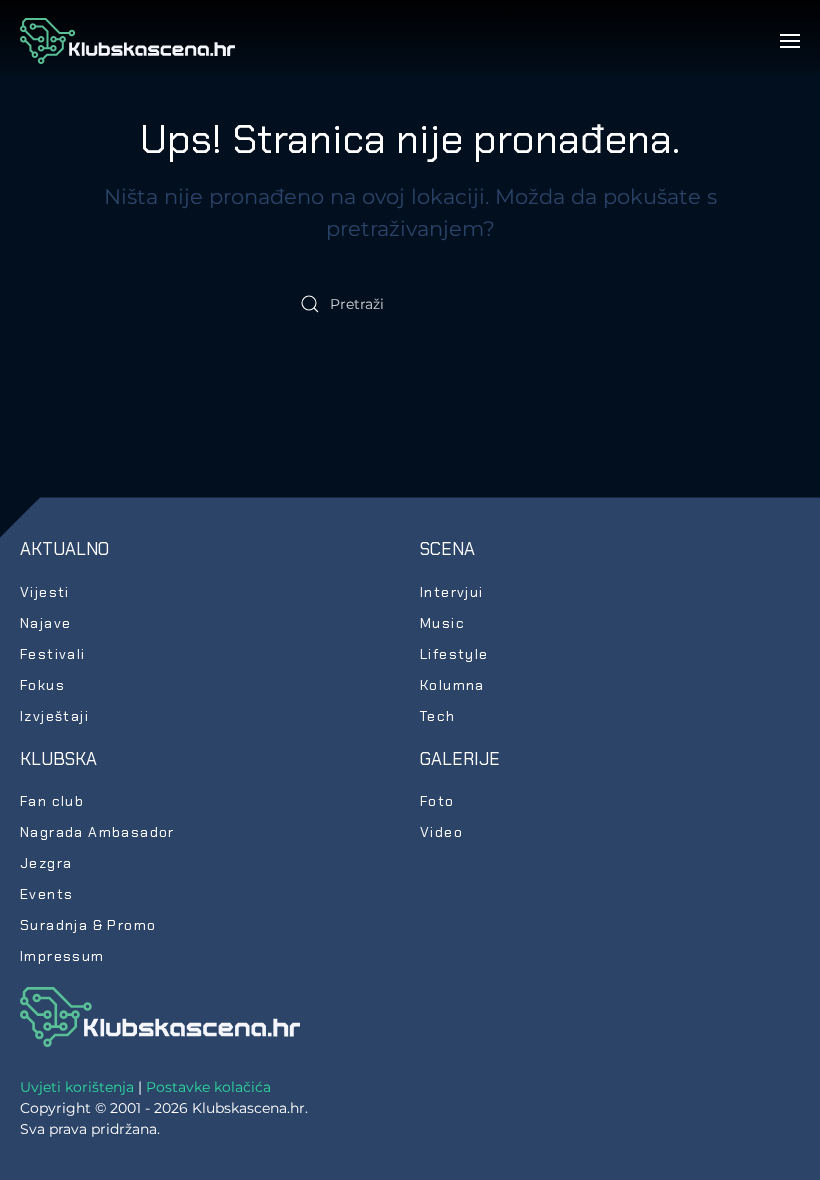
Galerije (460, 759)
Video (441, 832)
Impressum (62, 956)
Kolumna (452, 685)
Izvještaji (54, 716)
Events (46, 894)
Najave (45, 623)
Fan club (52, 801)
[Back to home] (127, 41)
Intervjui (452, 592)
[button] (790, 41)
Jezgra (46, 863)
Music (442, 623)
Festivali (53, 654)
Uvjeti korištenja (77, 1087)
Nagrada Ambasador (97, 832)
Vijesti (45, 592)
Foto (437, 801)
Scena (447, 549)
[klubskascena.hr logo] (160, 1016)
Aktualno (64, 549)
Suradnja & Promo (88, 925)
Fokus (42, 685)
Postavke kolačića (208, 1087)
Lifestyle (454, 654)
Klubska (58, 759)
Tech (438, 716)
